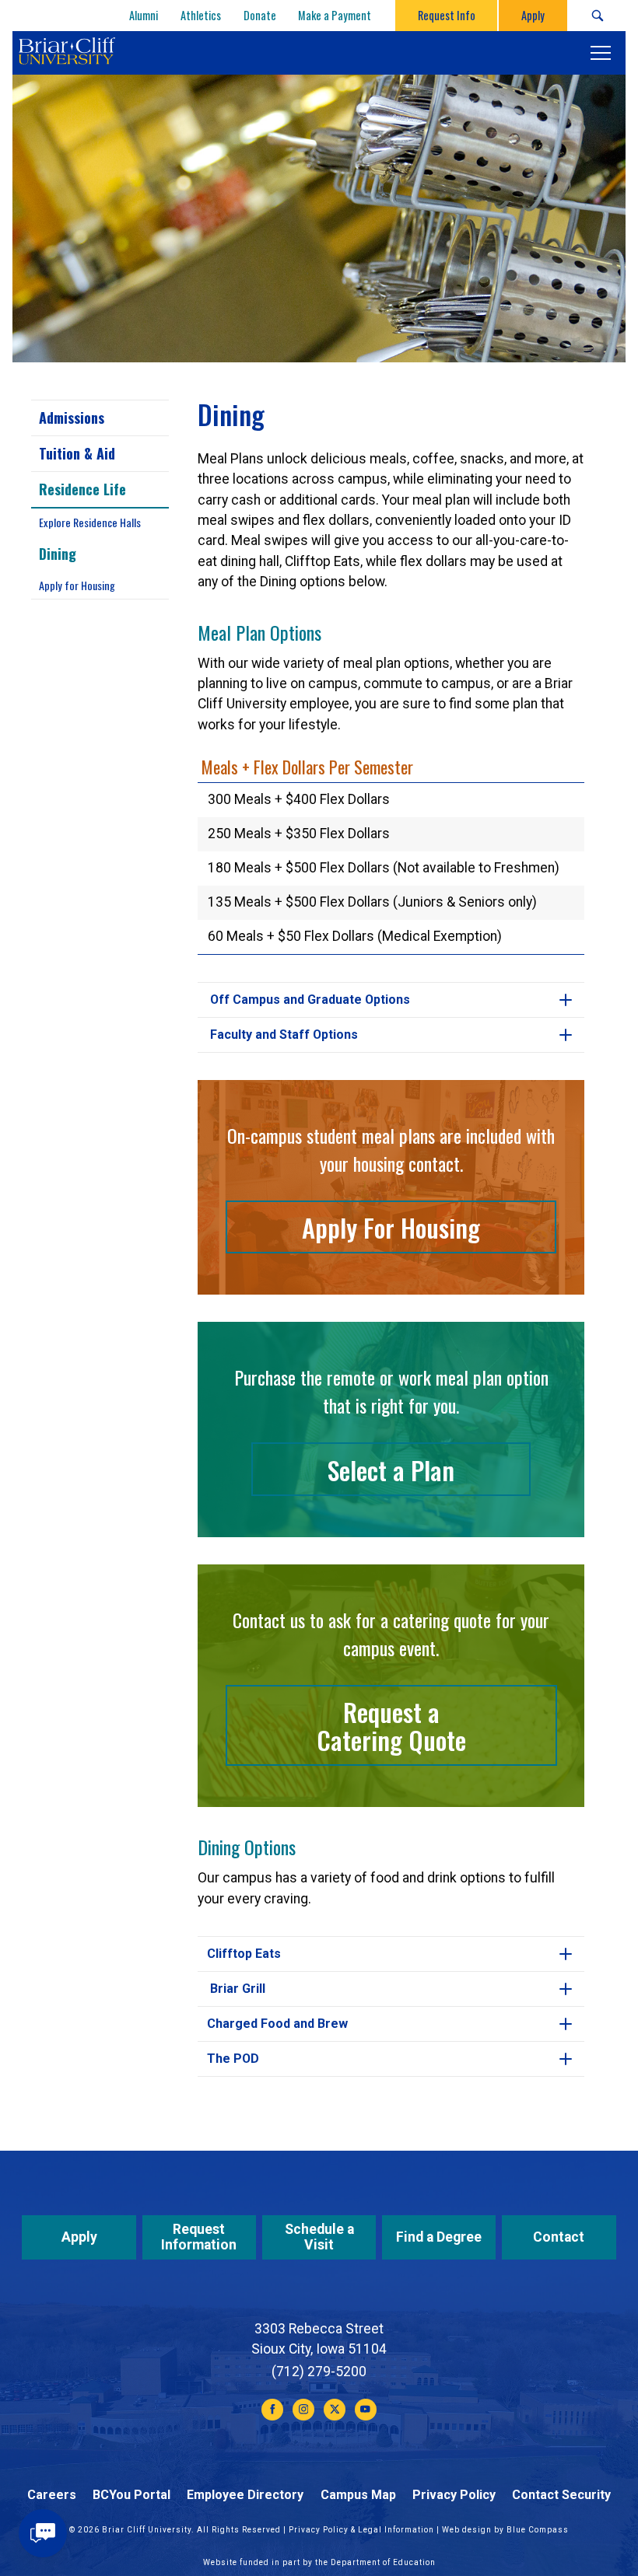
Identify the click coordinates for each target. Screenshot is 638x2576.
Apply (79, 2237)
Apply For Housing (391, 1227)
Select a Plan (391, 1470)
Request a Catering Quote (391, 1725)
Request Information (199, 2237)
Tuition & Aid (77, 453)
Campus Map (358, 2495)
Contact (559, 2237)
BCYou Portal (131, 2495)
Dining (58, 554)
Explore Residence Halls (90, 522)
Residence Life (82, 489)
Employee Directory (245, 2495)
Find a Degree (439, 2237)
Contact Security (561, 2495)
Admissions (72, 418)
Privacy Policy (454, 2495)
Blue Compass (538, 2530)
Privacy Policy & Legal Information (361, 2530)
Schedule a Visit (319, 2237)
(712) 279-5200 (319, 2372)
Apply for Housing (77, 585)
